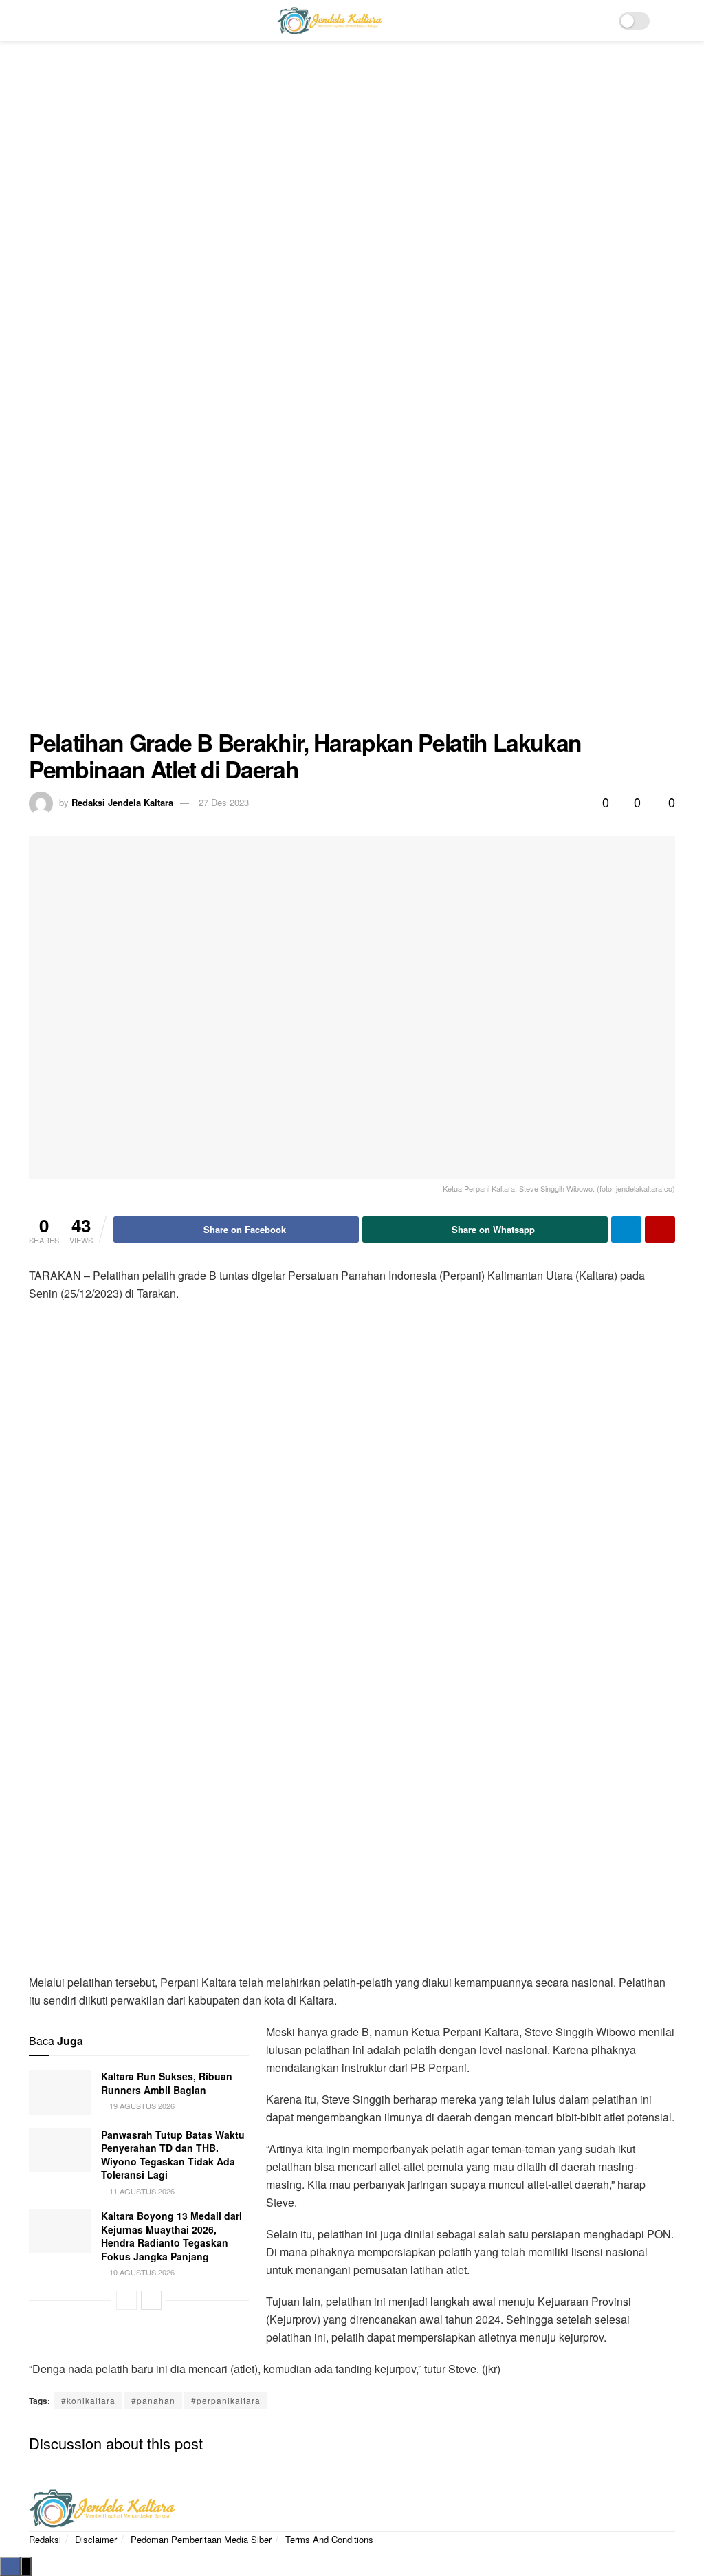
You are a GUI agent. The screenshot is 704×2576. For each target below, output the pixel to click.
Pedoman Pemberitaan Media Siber (201, 2539)
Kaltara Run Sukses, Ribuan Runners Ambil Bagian (167, 2083)
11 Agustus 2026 (141, 2191)
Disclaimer (96, 2539)
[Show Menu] (35, 21)
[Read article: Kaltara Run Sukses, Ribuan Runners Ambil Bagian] (60, 2092)
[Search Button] (669, 21)
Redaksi (45, 2539)
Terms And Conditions (329, 2539)
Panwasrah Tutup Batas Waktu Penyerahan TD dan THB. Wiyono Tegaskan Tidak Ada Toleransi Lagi (173, 2155)
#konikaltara (88, 2400)
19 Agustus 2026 (141, 2106)
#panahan (153, 2400)
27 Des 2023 (224, 802)
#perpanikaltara (226, 2400)
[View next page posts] (151, 2300)
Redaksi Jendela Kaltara (122, 802)
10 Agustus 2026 (141, 2272)
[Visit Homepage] (329, 21)
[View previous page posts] (126, 2300)
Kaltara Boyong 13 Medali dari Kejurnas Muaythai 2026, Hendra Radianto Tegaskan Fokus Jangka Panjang (172, 2236)
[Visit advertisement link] (352, 395)
